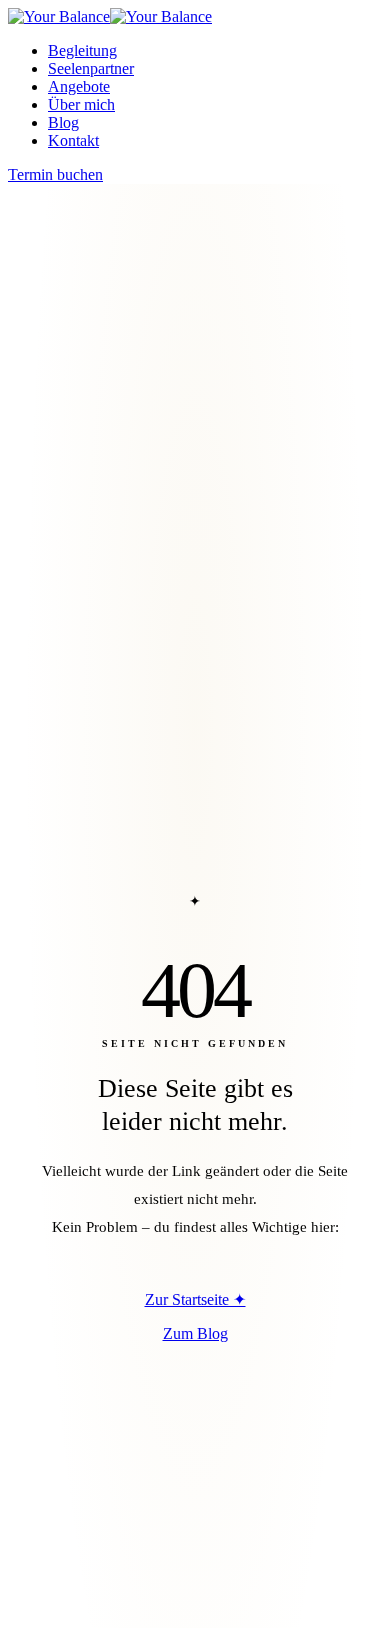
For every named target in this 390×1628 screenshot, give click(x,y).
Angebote (79, 86)
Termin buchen (55, 174)
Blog (63, 122)
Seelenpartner (91, 68)
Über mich (81, 104)
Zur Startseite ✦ (195, 1299)
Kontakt (73, 140)
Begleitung (82, 50)
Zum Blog (195, 1333)
